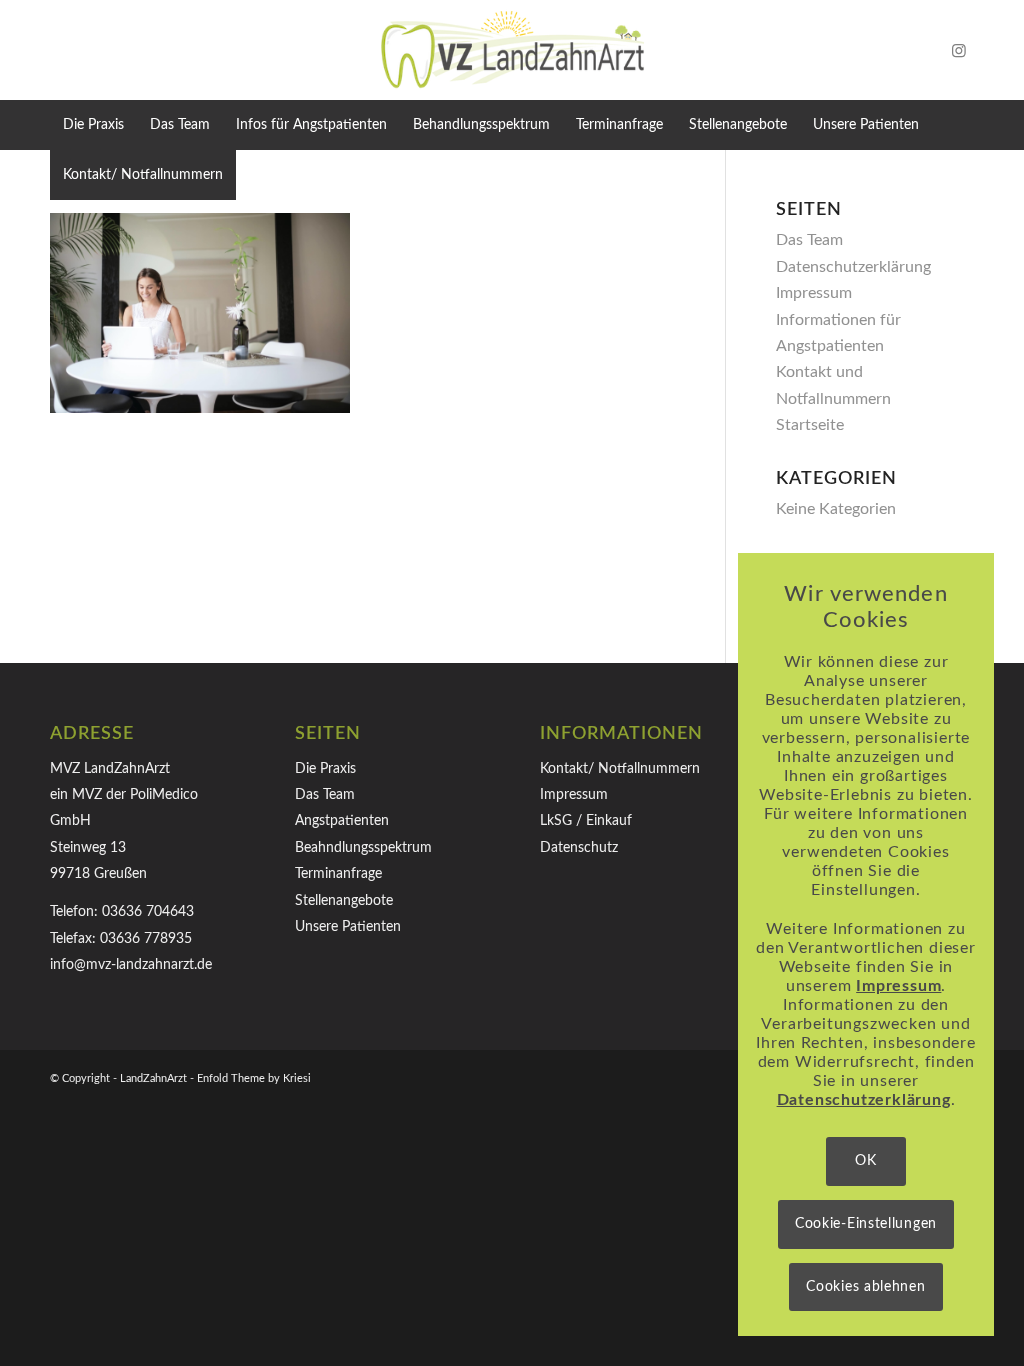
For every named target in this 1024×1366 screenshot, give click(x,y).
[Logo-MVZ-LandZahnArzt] (512, 50)
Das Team (809, 240)
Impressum (814, 293)
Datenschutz (579, 848)
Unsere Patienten (348, 927)
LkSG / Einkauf (586, 821)
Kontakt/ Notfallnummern (620, 769)
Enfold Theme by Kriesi (254, 1078)
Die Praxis (325, 769)
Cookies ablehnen (865, 1287)
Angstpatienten (342, 821)
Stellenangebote (344, 901)
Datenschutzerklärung (853, 267)
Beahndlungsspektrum (363, 848)
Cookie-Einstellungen (866, 1224)
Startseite (810, 425)
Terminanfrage (338, 874)
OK (865, 1161)
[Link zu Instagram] (959, 50)
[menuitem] (93, 125)
